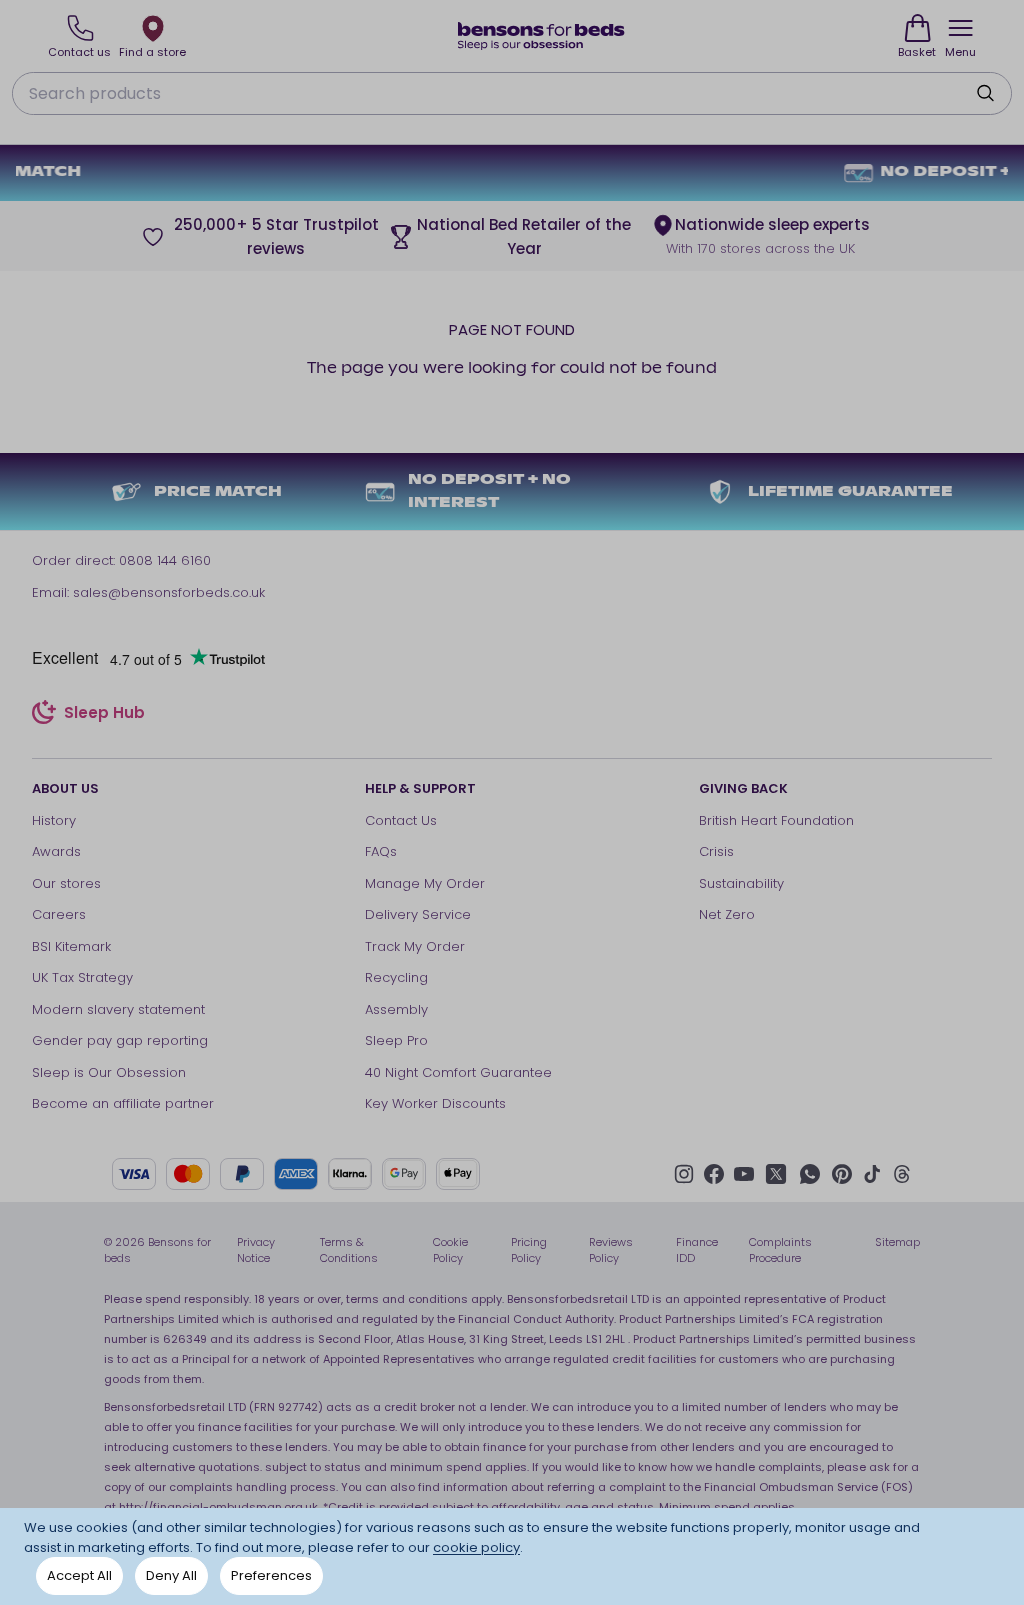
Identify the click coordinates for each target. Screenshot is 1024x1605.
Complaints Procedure (780, 1250)
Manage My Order (425, 883)
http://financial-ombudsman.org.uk (218, 1507)
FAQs (381, 851)
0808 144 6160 (165, 560)
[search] (985, 93)
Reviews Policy (611, 1250)
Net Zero (727, 914)
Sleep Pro (396, 1040)
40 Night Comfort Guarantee (458, 1072)
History (54, 820)
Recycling (396, 977)
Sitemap (897, 1242)
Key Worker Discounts (435, 1103)
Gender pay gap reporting (120, 1040)
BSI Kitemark (71, 946)
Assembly (396, 1009)
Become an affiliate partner (123, 1103)
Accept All (79, 1575)
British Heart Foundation (776, 820)
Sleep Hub (104, 715)
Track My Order (415, 946)
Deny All (171, 1575)
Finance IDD (697, 1250)
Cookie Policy (450, 1250)
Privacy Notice (256, 1250)
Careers (59, 914)
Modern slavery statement (118, 1009)
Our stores (66, 883)
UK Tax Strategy (82, 977)
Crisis (716, 851)
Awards (56, 851)
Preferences (271, 1575)
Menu (960, 52)
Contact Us (401, 820)
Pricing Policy (529, 1250)
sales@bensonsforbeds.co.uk (169, 592)
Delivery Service (418, 914)
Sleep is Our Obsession (109, 1072)
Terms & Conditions (349, 1250)
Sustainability (741, 883)
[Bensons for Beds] (542, 36)
